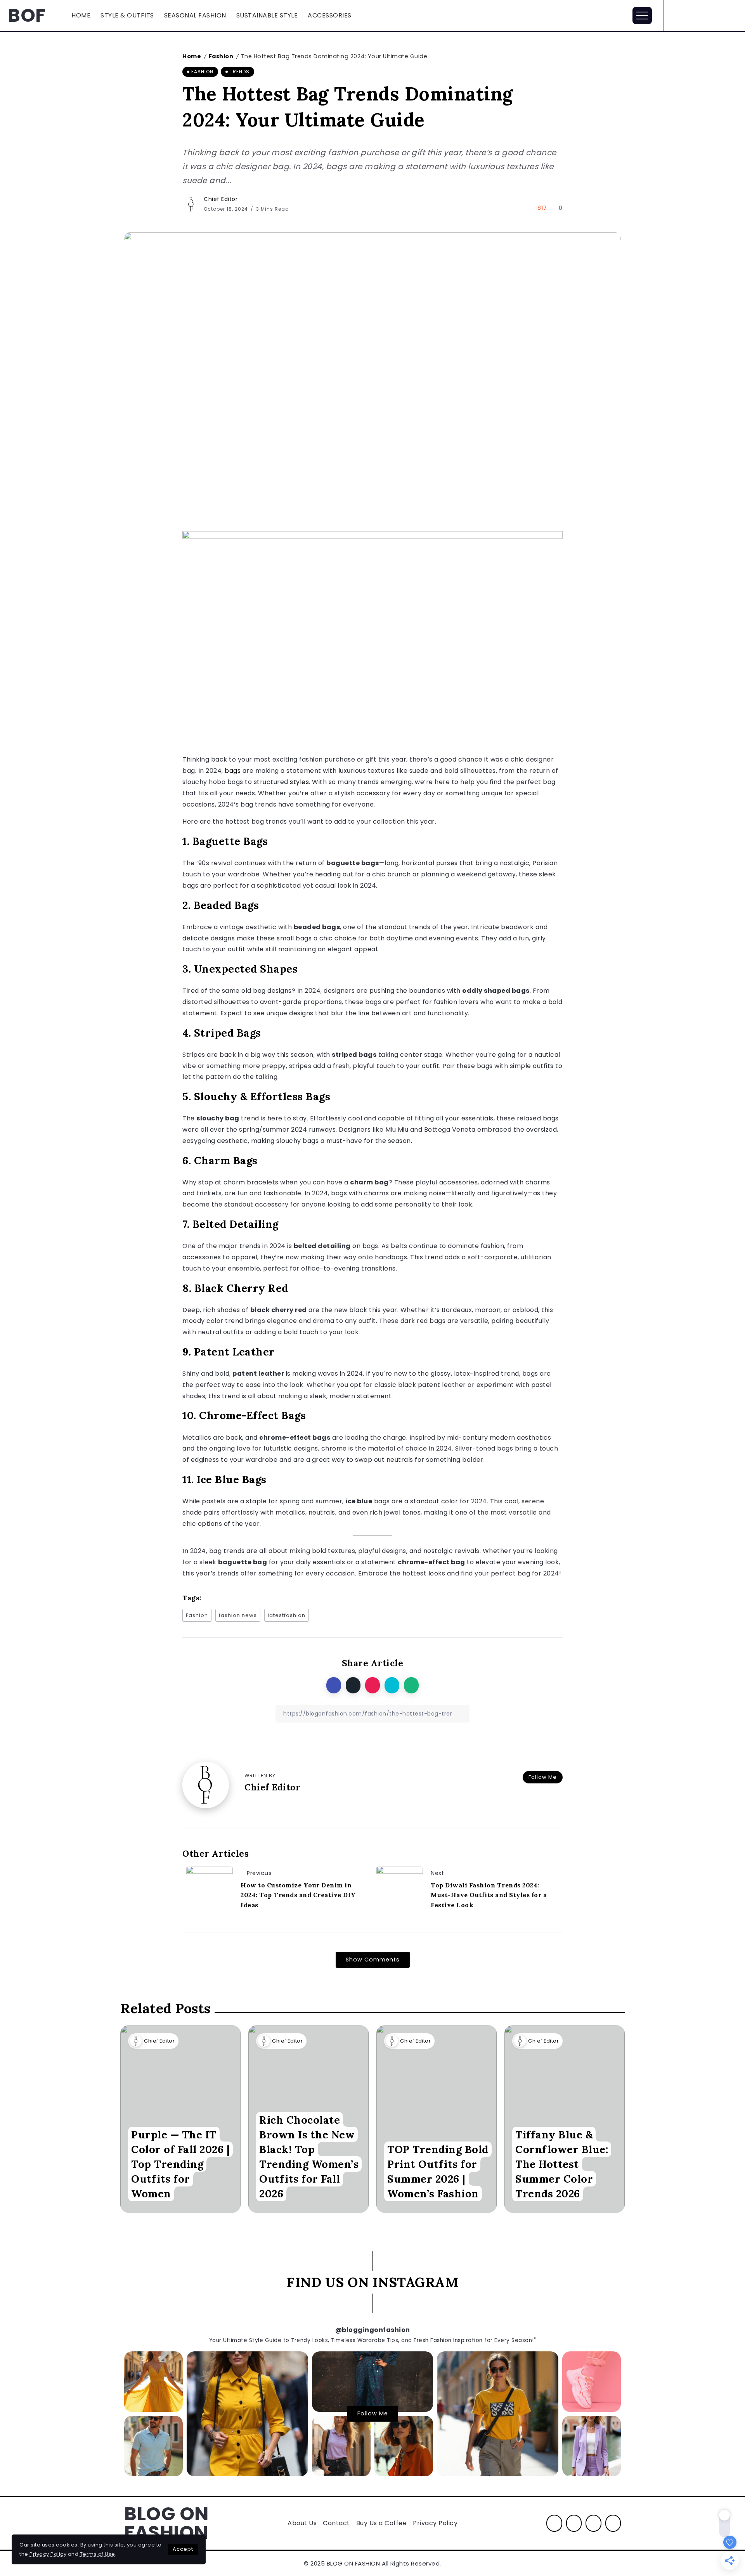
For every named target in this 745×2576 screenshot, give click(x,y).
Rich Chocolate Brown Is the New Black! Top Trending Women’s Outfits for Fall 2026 (309, 2157)
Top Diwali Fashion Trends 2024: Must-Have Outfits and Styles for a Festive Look (489, 1895)
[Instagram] (706, 16)
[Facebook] (692, 16)
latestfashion (287, 1615)
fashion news (238, 1615)
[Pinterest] (719, 16)
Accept (183, 2549)
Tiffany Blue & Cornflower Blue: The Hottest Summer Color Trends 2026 (562, 2164)
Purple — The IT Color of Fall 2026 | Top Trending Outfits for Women (180, 2164)
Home (192, 56)
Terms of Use (98, 2554)
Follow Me (543, 1777)
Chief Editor (221, 199)
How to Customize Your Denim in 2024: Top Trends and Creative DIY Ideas (298, 1895)
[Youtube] (733, 16)
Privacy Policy (48, 2554)
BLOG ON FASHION (166, 2523)
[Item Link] (437, 2119)
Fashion (221, 56)
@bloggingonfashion (373, 2330)
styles (299, 782)
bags (233, 771)
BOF (27, 15)
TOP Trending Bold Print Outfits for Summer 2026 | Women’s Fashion (438, 2171)
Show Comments (373, 1960)
